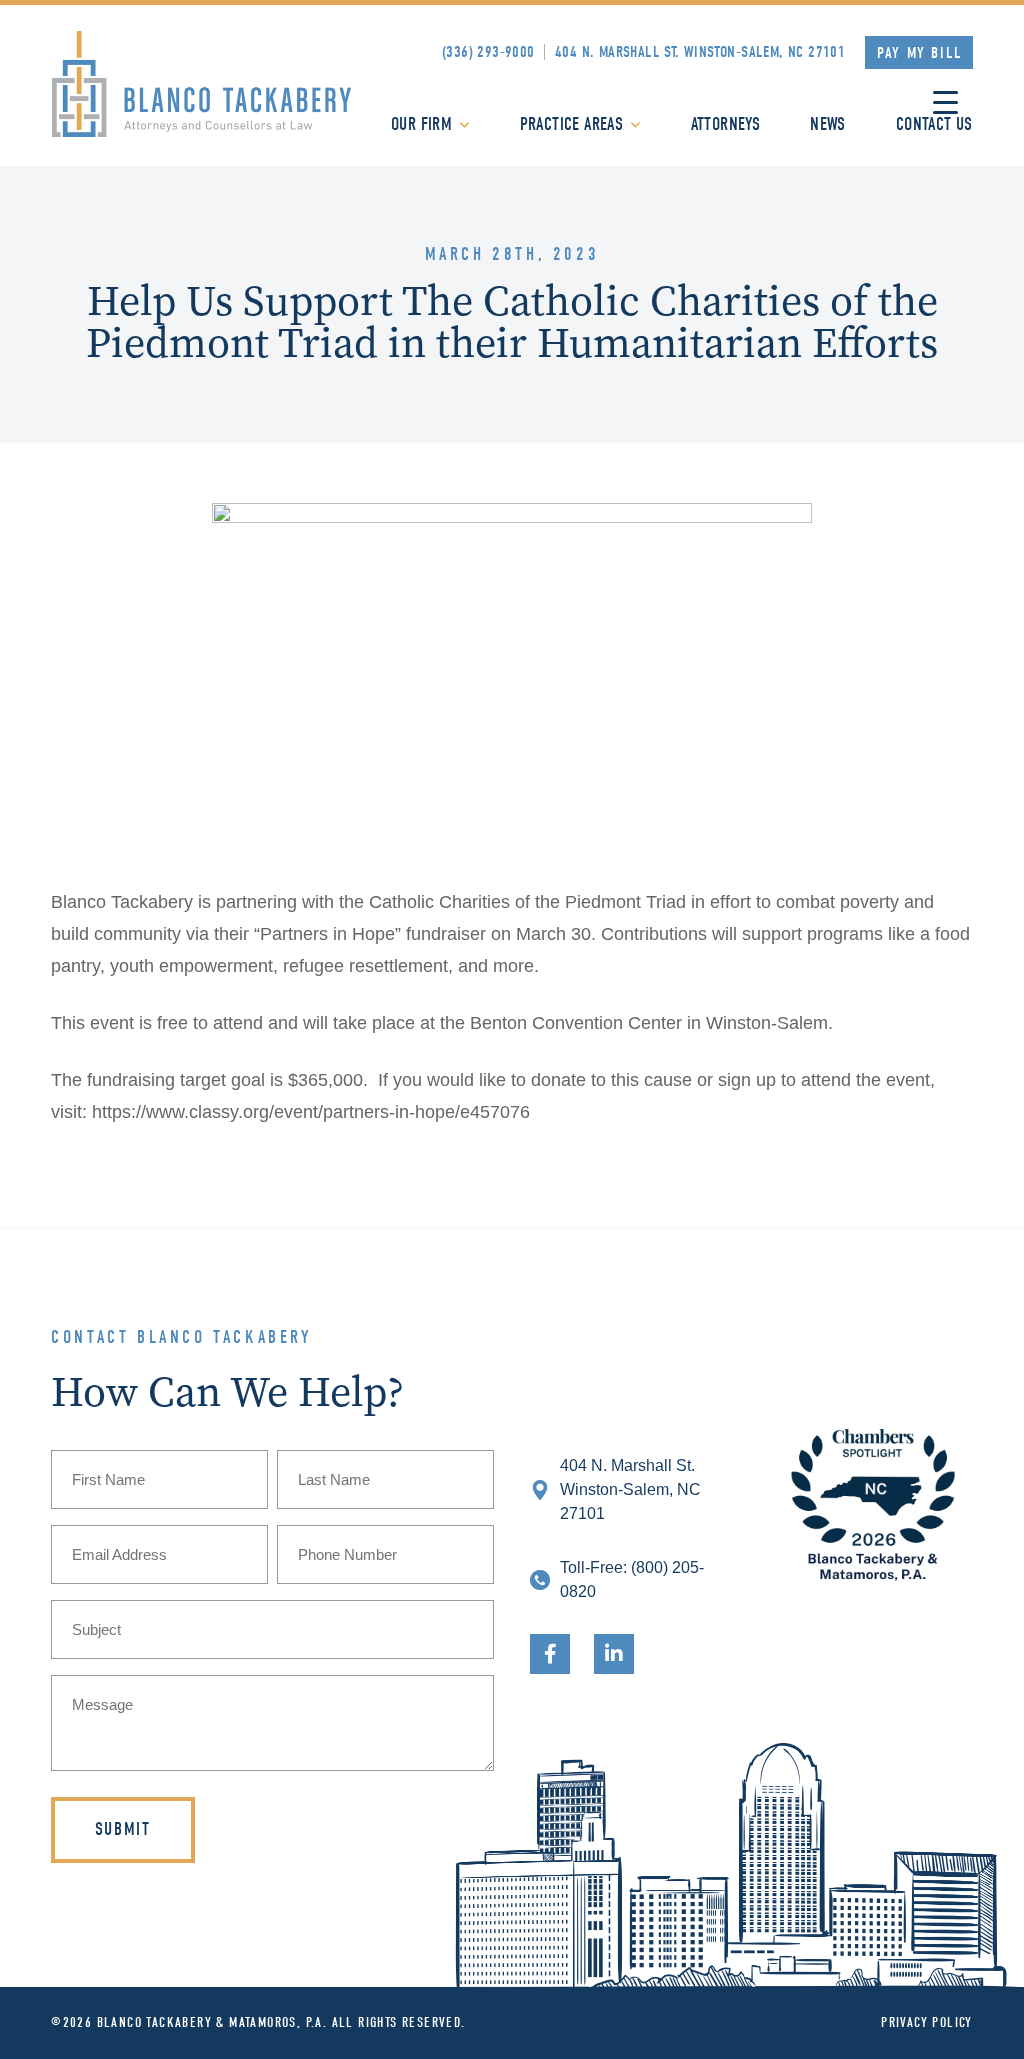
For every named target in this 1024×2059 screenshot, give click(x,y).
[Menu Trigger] (945, 102)
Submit (123, 1829)
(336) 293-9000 (488, 52)
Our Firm (421, 124)
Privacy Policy (927, 2022)
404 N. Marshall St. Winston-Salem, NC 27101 (700, 52)
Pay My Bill (920, 53)
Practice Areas (572, 124)
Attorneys (726, 124)
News (828, 124)
